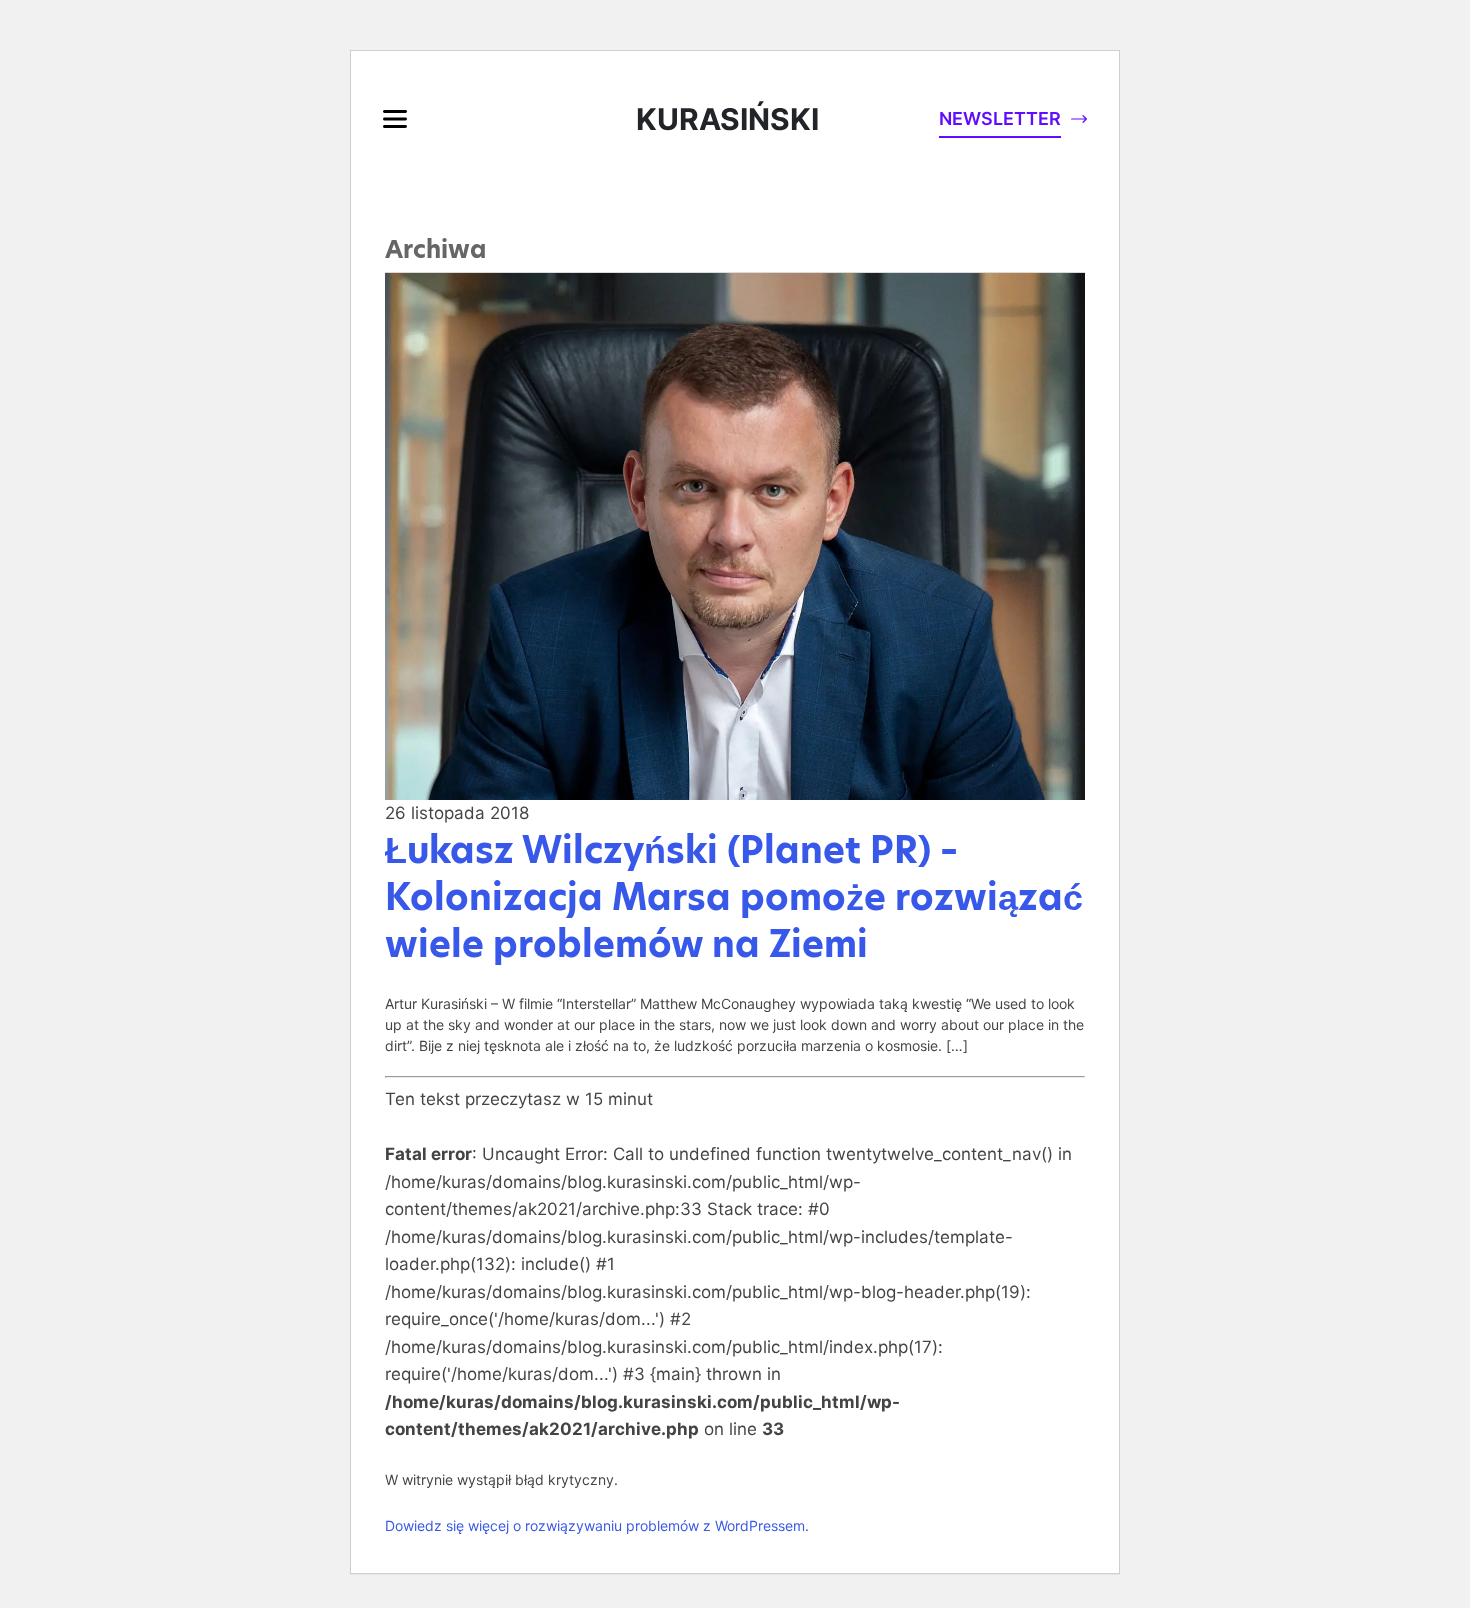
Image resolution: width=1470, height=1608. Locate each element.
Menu (395, 119)
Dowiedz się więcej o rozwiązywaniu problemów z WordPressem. (597, 1525)
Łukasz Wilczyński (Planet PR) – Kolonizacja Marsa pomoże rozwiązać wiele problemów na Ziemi (734, 897)
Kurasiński (727, 119)
